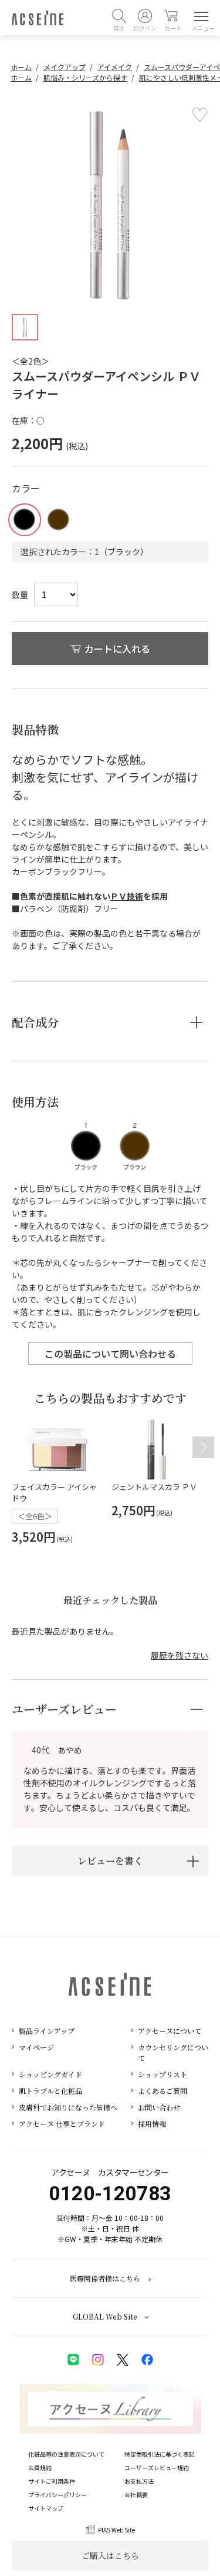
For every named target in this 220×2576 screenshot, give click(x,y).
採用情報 (152, 2124)
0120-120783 (110, 2193)
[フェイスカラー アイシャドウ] (57, 1449)
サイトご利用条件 (52, 2481)
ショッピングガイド (50, 2074)
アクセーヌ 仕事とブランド (62, 2124)
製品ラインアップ (47, 2031)
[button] (203, 1447)
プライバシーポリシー (57, 2495)
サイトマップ (46, 2508)
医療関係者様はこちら (105, 2278)
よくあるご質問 (163, 2091)
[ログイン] (145, 16)
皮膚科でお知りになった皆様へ (68, 2107)
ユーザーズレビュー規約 (157, 2468)
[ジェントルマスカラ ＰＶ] (157, 1449)
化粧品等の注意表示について (66, 2454)
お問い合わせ (159, 2107)
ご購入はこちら (110, 2555)
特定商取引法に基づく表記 (160, 2454)
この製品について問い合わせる (110, 1354)
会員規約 (40, 2468)
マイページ (36, 2047)
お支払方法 (139, 2481)
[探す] (119, 16)
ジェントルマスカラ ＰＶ (154, 1487)
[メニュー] (199, 16)
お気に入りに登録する (199, 115)
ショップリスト (163, 2074)
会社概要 (136, 2495)
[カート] (171, 16)
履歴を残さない (180, 1655)
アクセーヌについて (170, 2031)
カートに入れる (117, 649)
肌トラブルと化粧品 (50, 2091)
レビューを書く (110, 1861)
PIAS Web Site (116, 2530)
